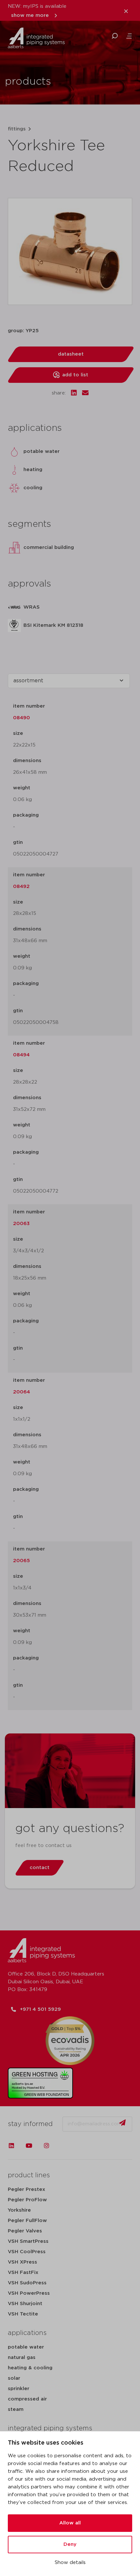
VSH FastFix (23, 2272)
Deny (70, 2544)
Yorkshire (19, 2210)
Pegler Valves (25, 2231)
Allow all (70, 2523)
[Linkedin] (11, 2145)
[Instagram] (47, 2145)
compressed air (27, 2399)
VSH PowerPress (29, 2293)
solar (14, 2378)
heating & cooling (30, 2368)
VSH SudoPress (27, 2283)
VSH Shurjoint (25, 2304)
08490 (21, 718)
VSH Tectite (23, 2314)
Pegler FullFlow (27, 2221)
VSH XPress (22, 2262)
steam (16, 2409)
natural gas (22, 2357)
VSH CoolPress (27, 2252)
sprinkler (19, 2389)
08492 (21, 887)
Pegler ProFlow (27, 2200)
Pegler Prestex (27, 2189)
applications (27, 2333)
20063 (21, 1224)
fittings (17, 129)
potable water (26, 2347)
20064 (21, 1392)
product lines (29, 2175)
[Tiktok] (64, 2145)
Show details (70, 2563)
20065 (21, 1561)
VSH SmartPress (28, 2241)
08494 (21, 1055)
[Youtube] (29, 2145)
